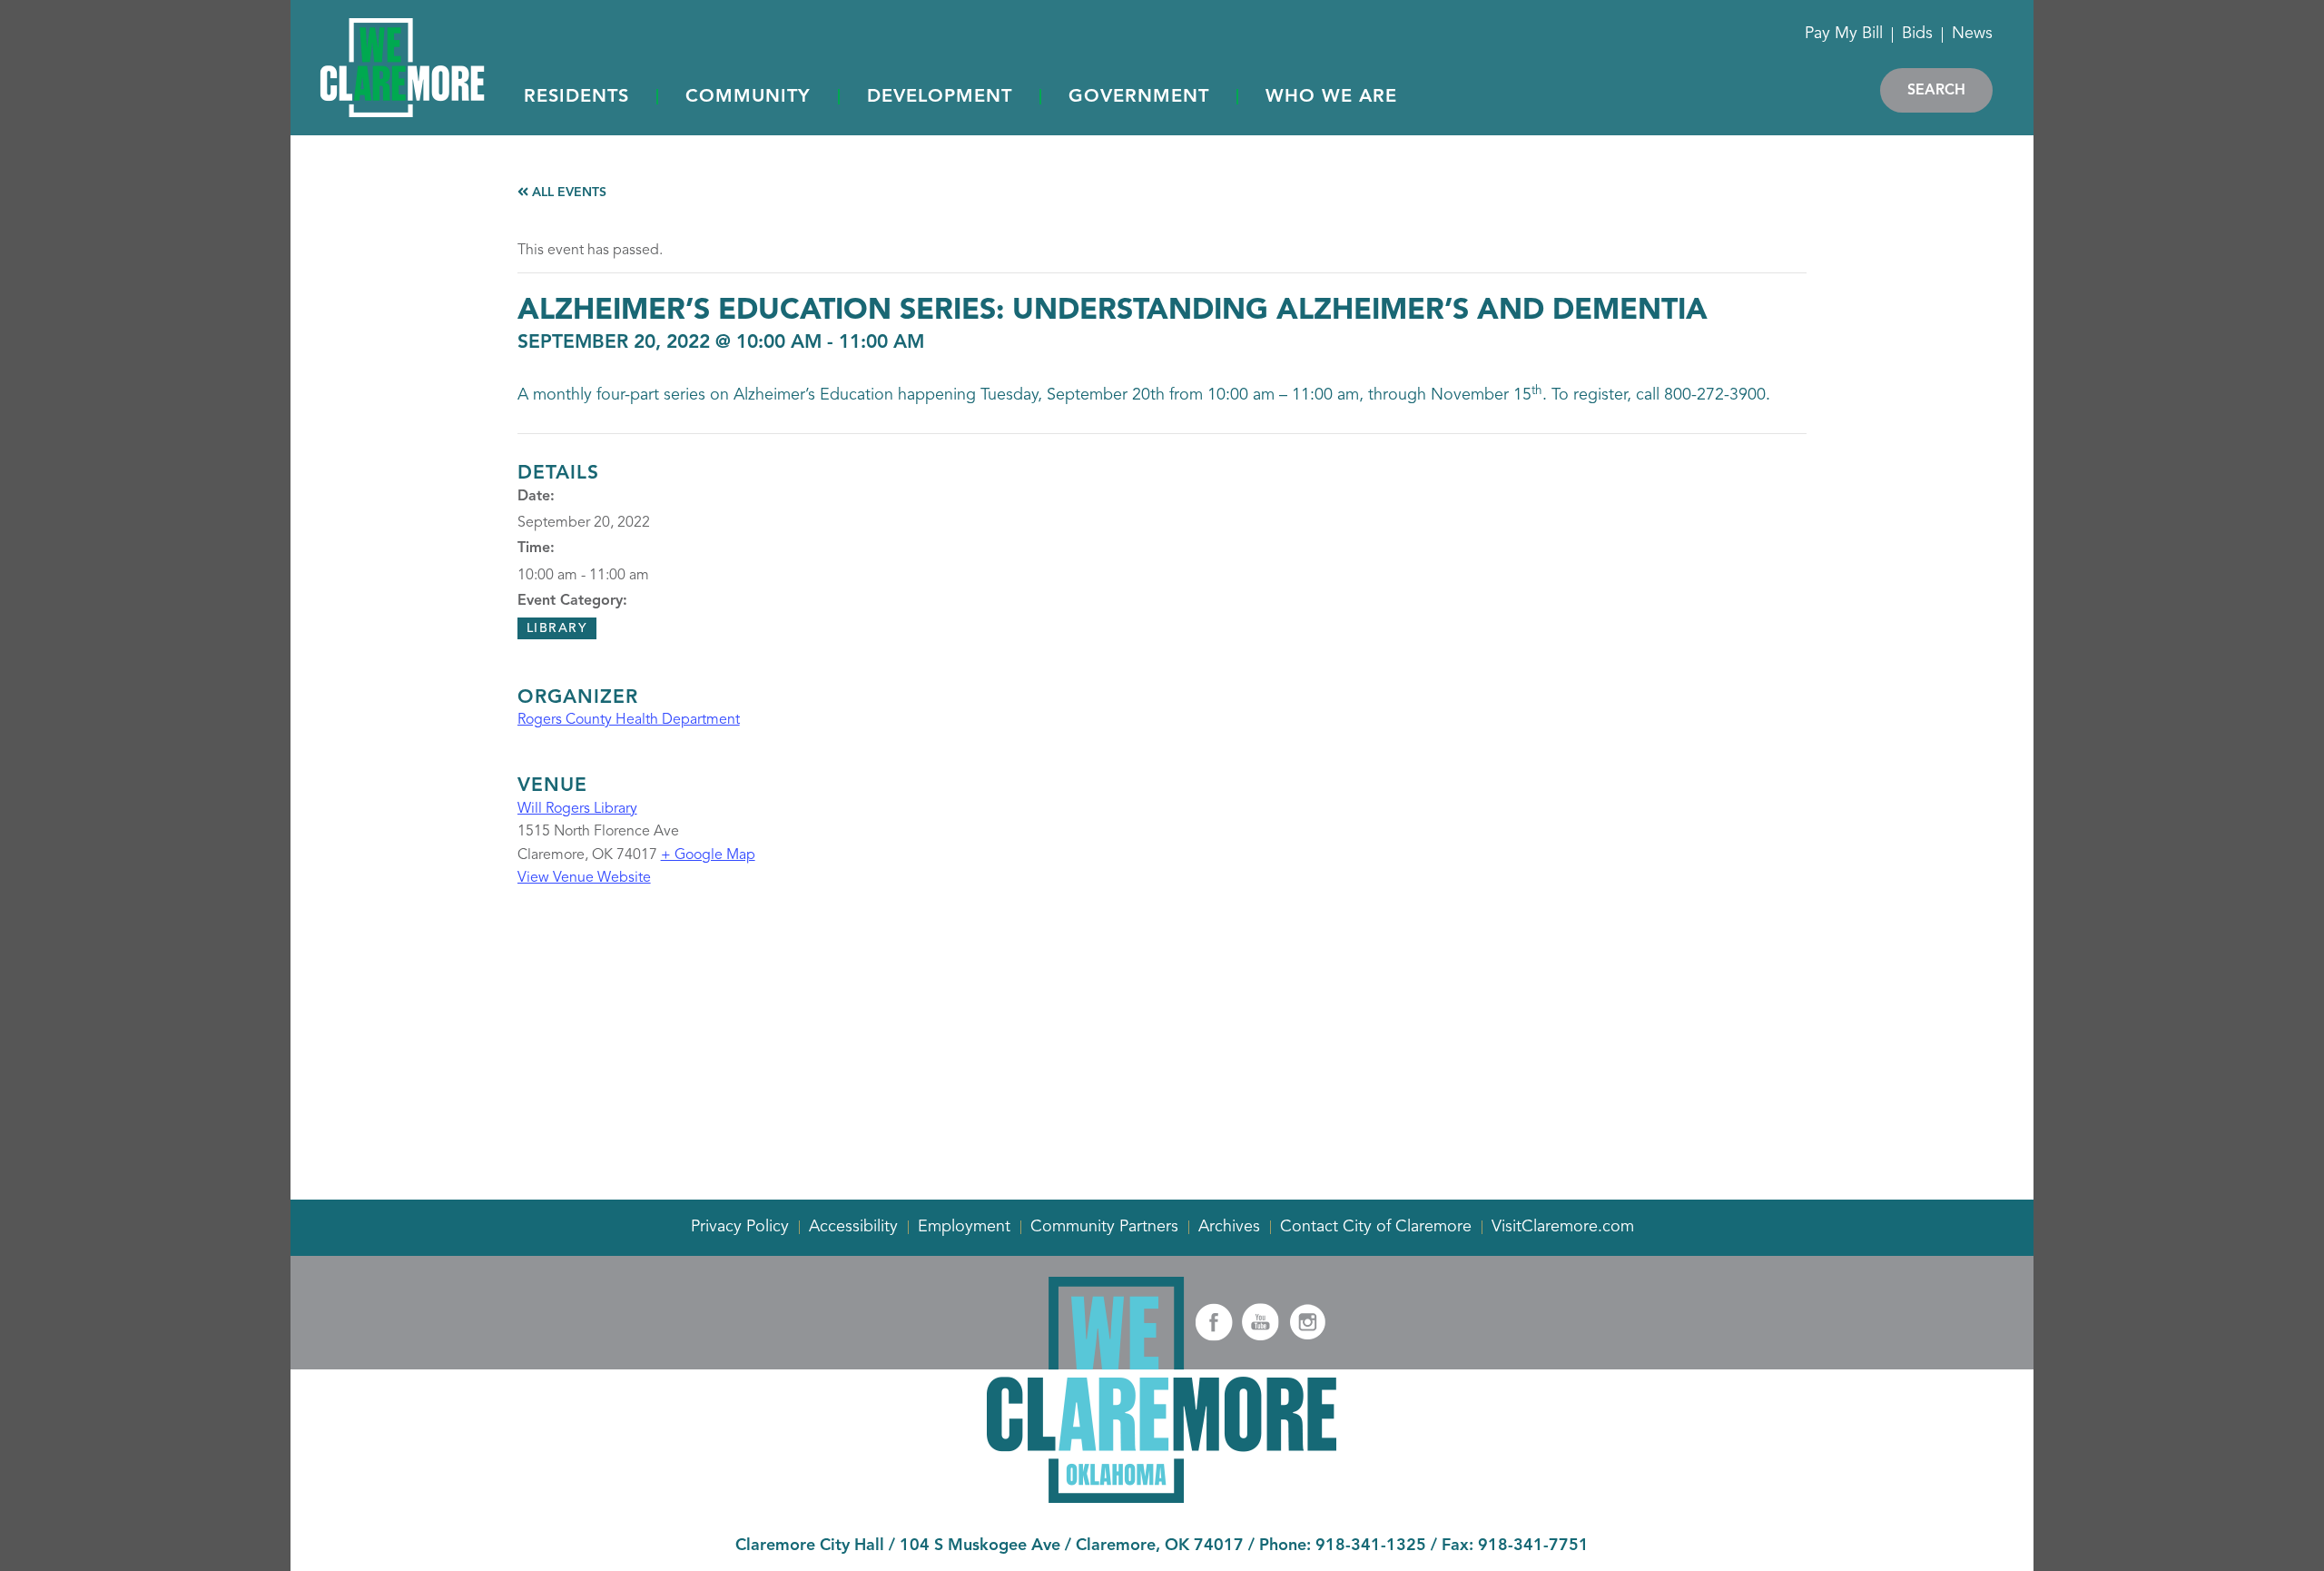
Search (1936, 91)
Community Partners (1104, 1227)
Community (748, 97)
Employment (964, 1227)
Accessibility (853, 1227)
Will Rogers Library (577, 809)
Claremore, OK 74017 (1160, 1546)
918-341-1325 (1371, 1546)
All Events (567, 193)
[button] (576, 98)
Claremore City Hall (810, 1546)
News (1972, 34)
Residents (576, 97)
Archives (1229, 1227)
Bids (1917, 34)
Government (1139, 97)
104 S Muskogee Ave (980, 1546)
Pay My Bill (1844, 34)
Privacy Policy (740, 1227)
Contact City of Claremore (1376, 1227)
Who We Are (1331, 97)
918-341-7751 (1533, 1546)
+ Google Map (708, 855)
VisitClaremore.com (1563, 1227)
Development (940, 97)
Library (557, 628)
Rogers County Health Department (629, 720)
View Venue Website (584, 878)
